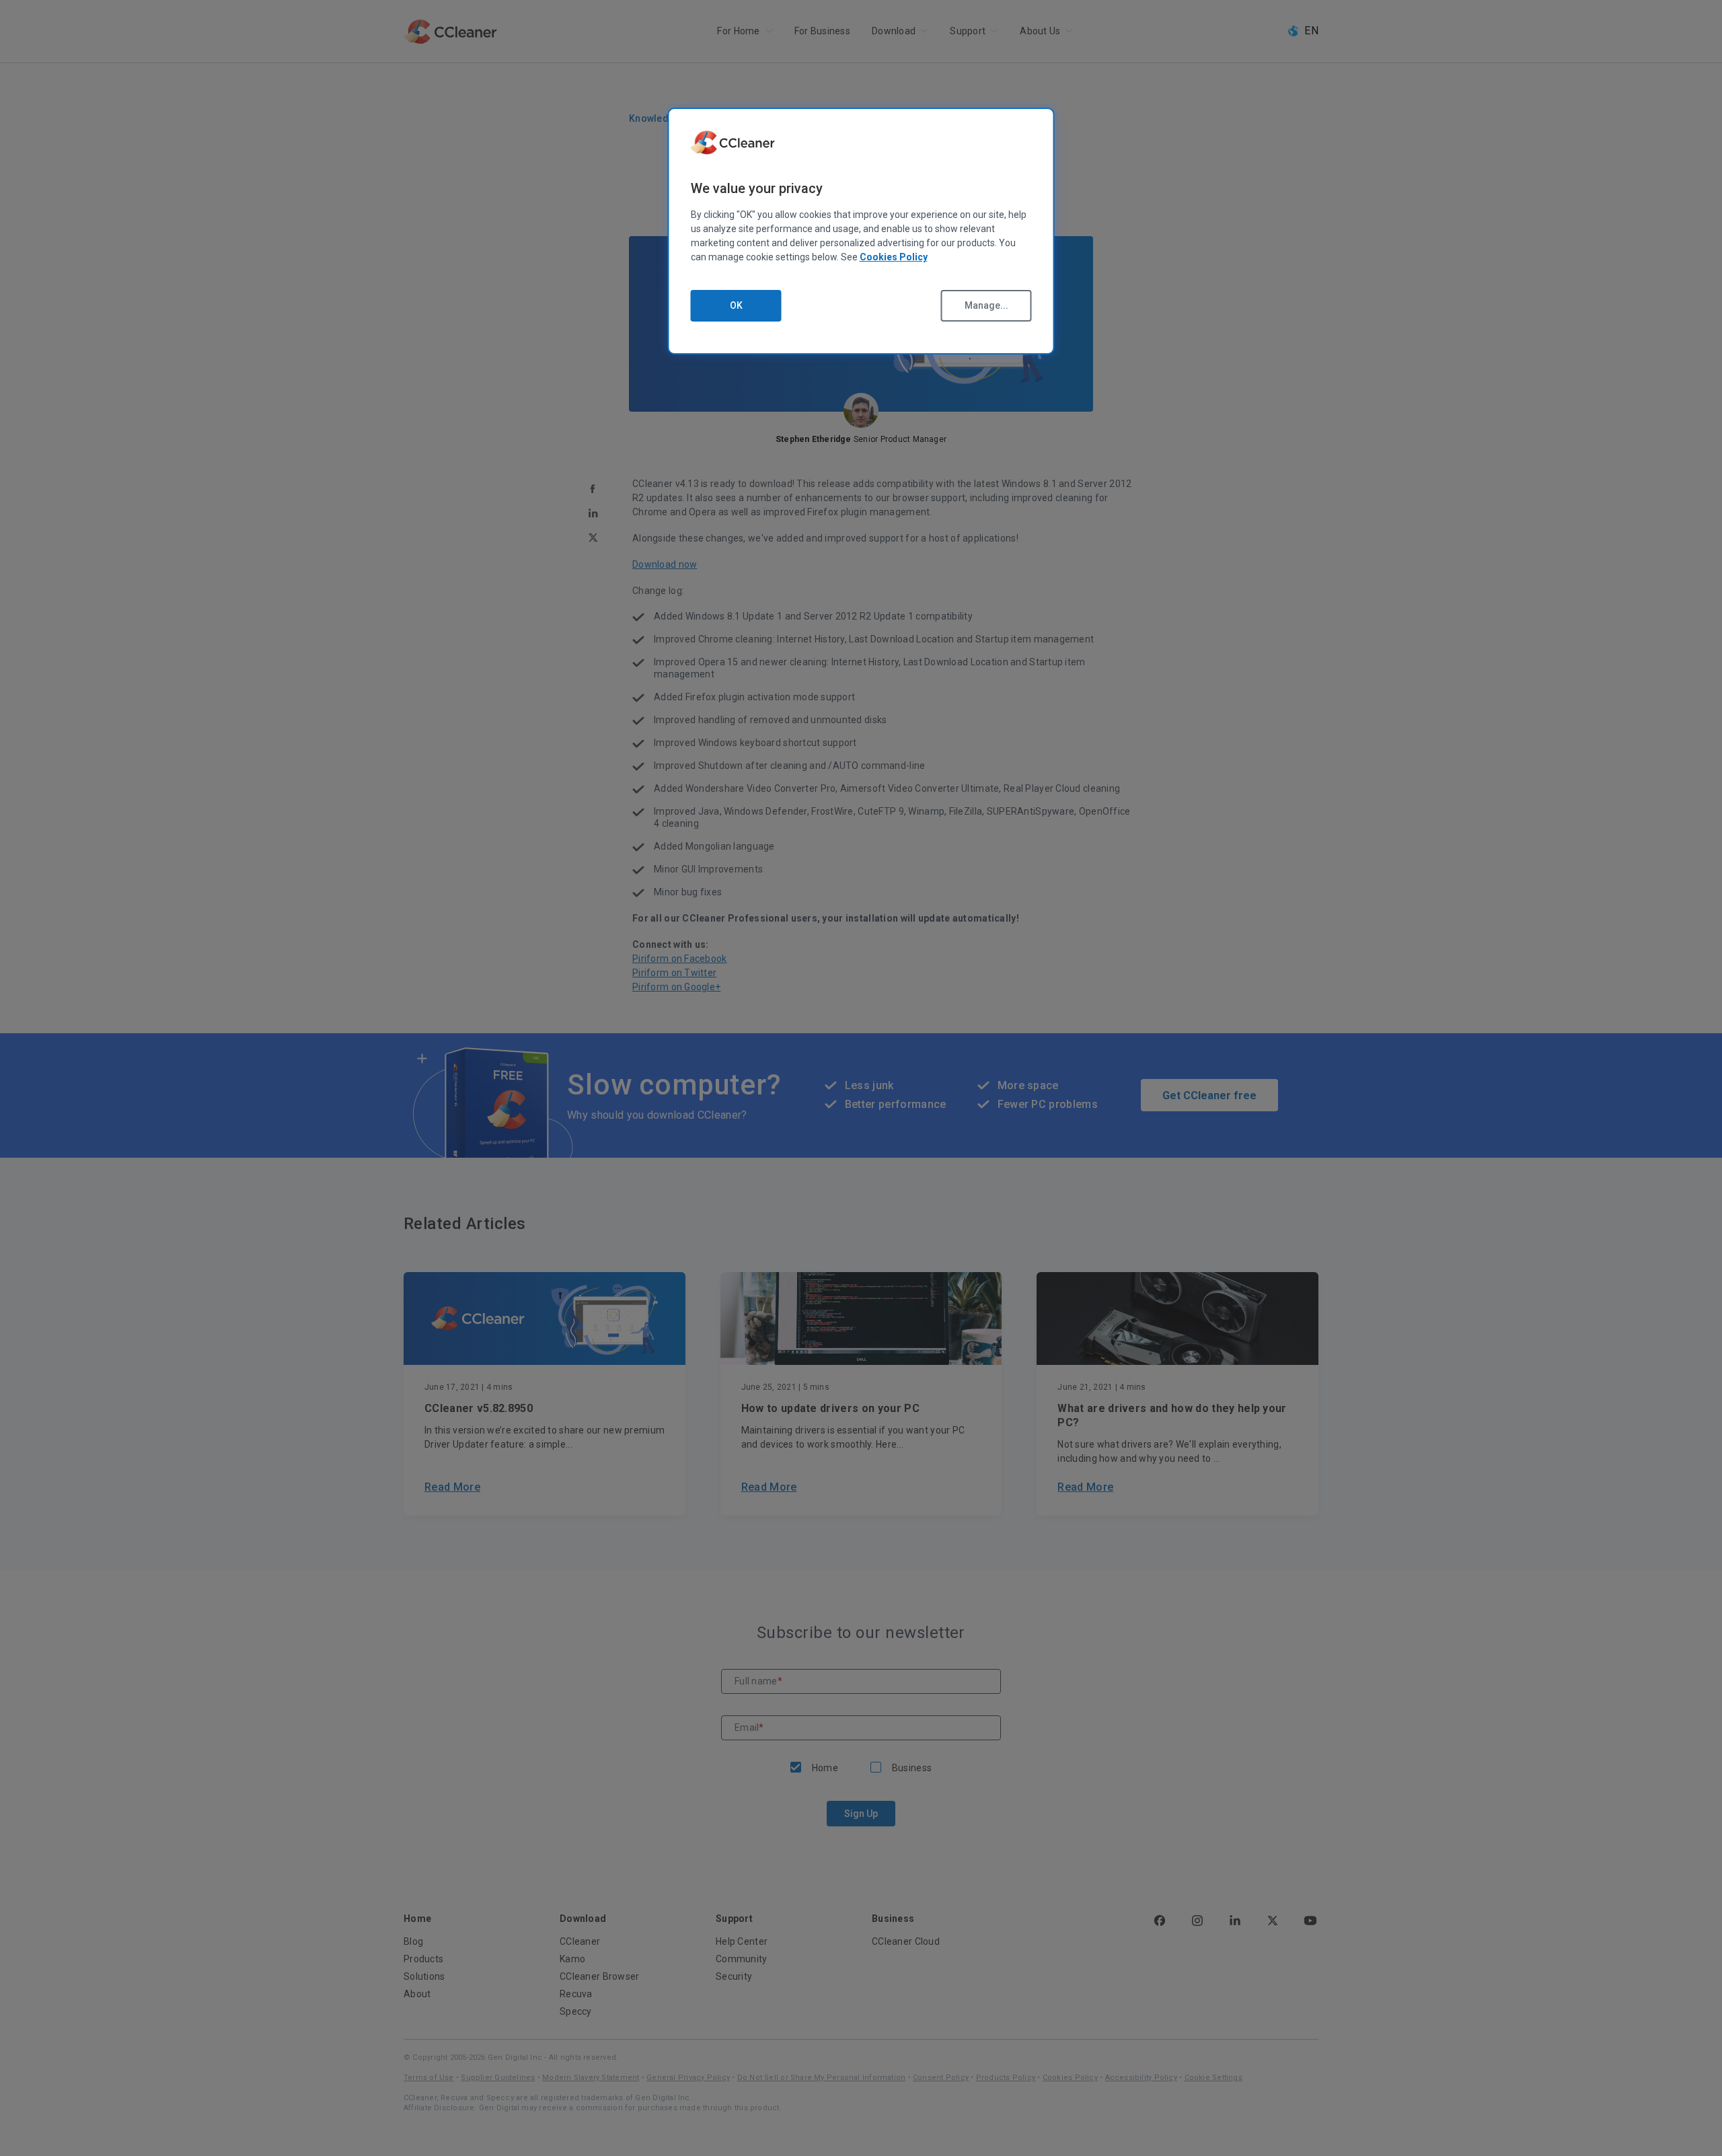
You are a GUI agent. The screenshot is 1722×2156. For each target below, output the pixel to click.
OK (736, 305)
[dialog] (861, 231)
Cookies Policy (894, 257)
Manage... (986, 305)
